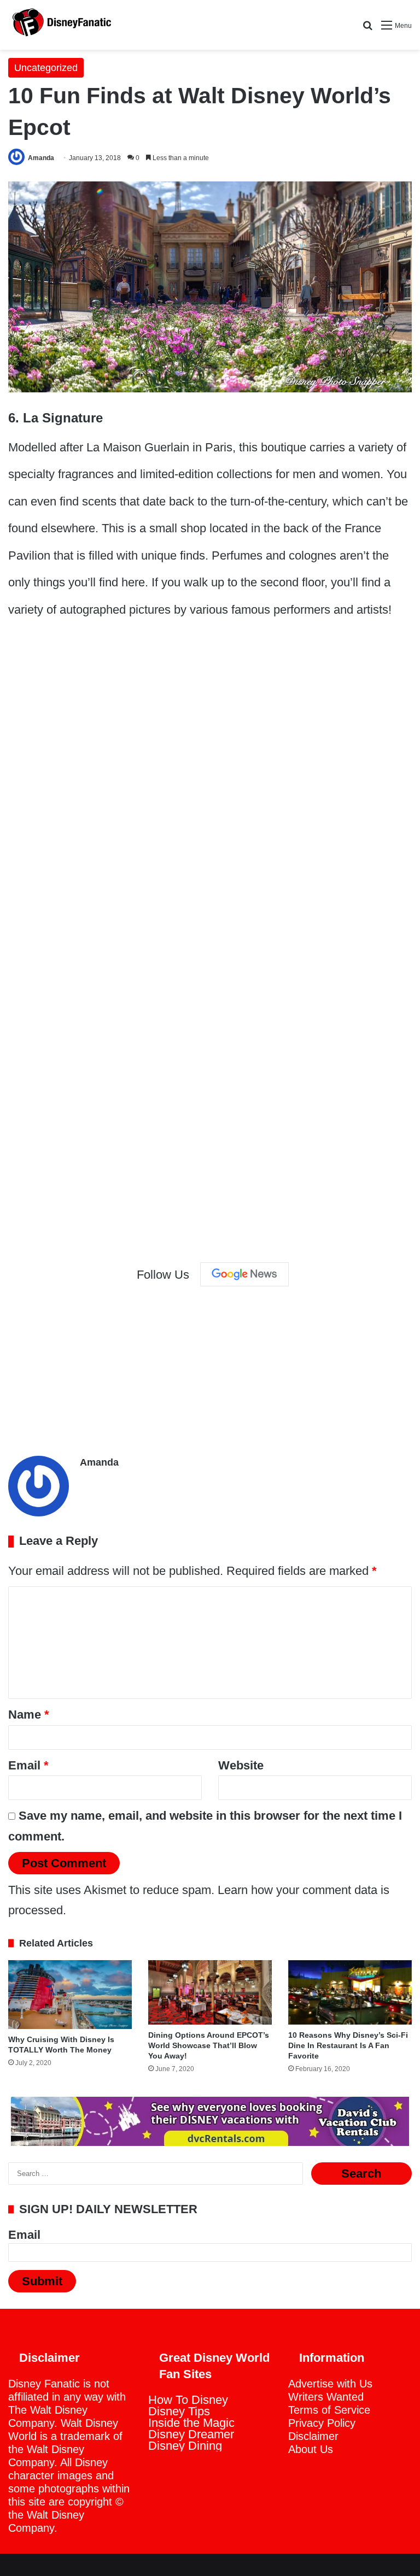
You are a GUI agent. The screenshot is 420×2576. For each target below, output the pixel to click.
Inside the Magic (191, 2423)
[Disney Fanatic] (60, 25)
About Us (311, 2449)
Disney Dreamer (191, 2434)
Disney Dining (185, 2446)
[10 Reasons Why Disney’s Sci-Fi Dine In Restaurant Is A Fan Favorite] (350, 1992)
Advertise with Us (330, 2384)
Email (28, 1765)
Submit (42, 2281)
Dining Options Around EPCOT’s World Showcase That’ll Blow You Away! (209, 2045)
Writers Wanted (326, 2397)
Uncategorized (46, 68)
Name (29, 1715)
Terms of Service (329, 2410)
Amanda (41, 158)
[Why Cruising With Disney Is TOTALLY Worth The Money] (70, 1995)
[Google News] (244, 1274)
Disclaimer (313, 2436)
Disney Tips (179, 2411)
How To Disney (188, 2400)
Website (241, 1765)
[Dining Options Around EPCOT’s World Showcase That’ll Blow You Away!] (210, 1992)
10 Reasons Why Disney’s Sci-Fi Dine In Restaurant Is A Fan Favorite (348, 2045)
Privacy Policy (322, 2423)
